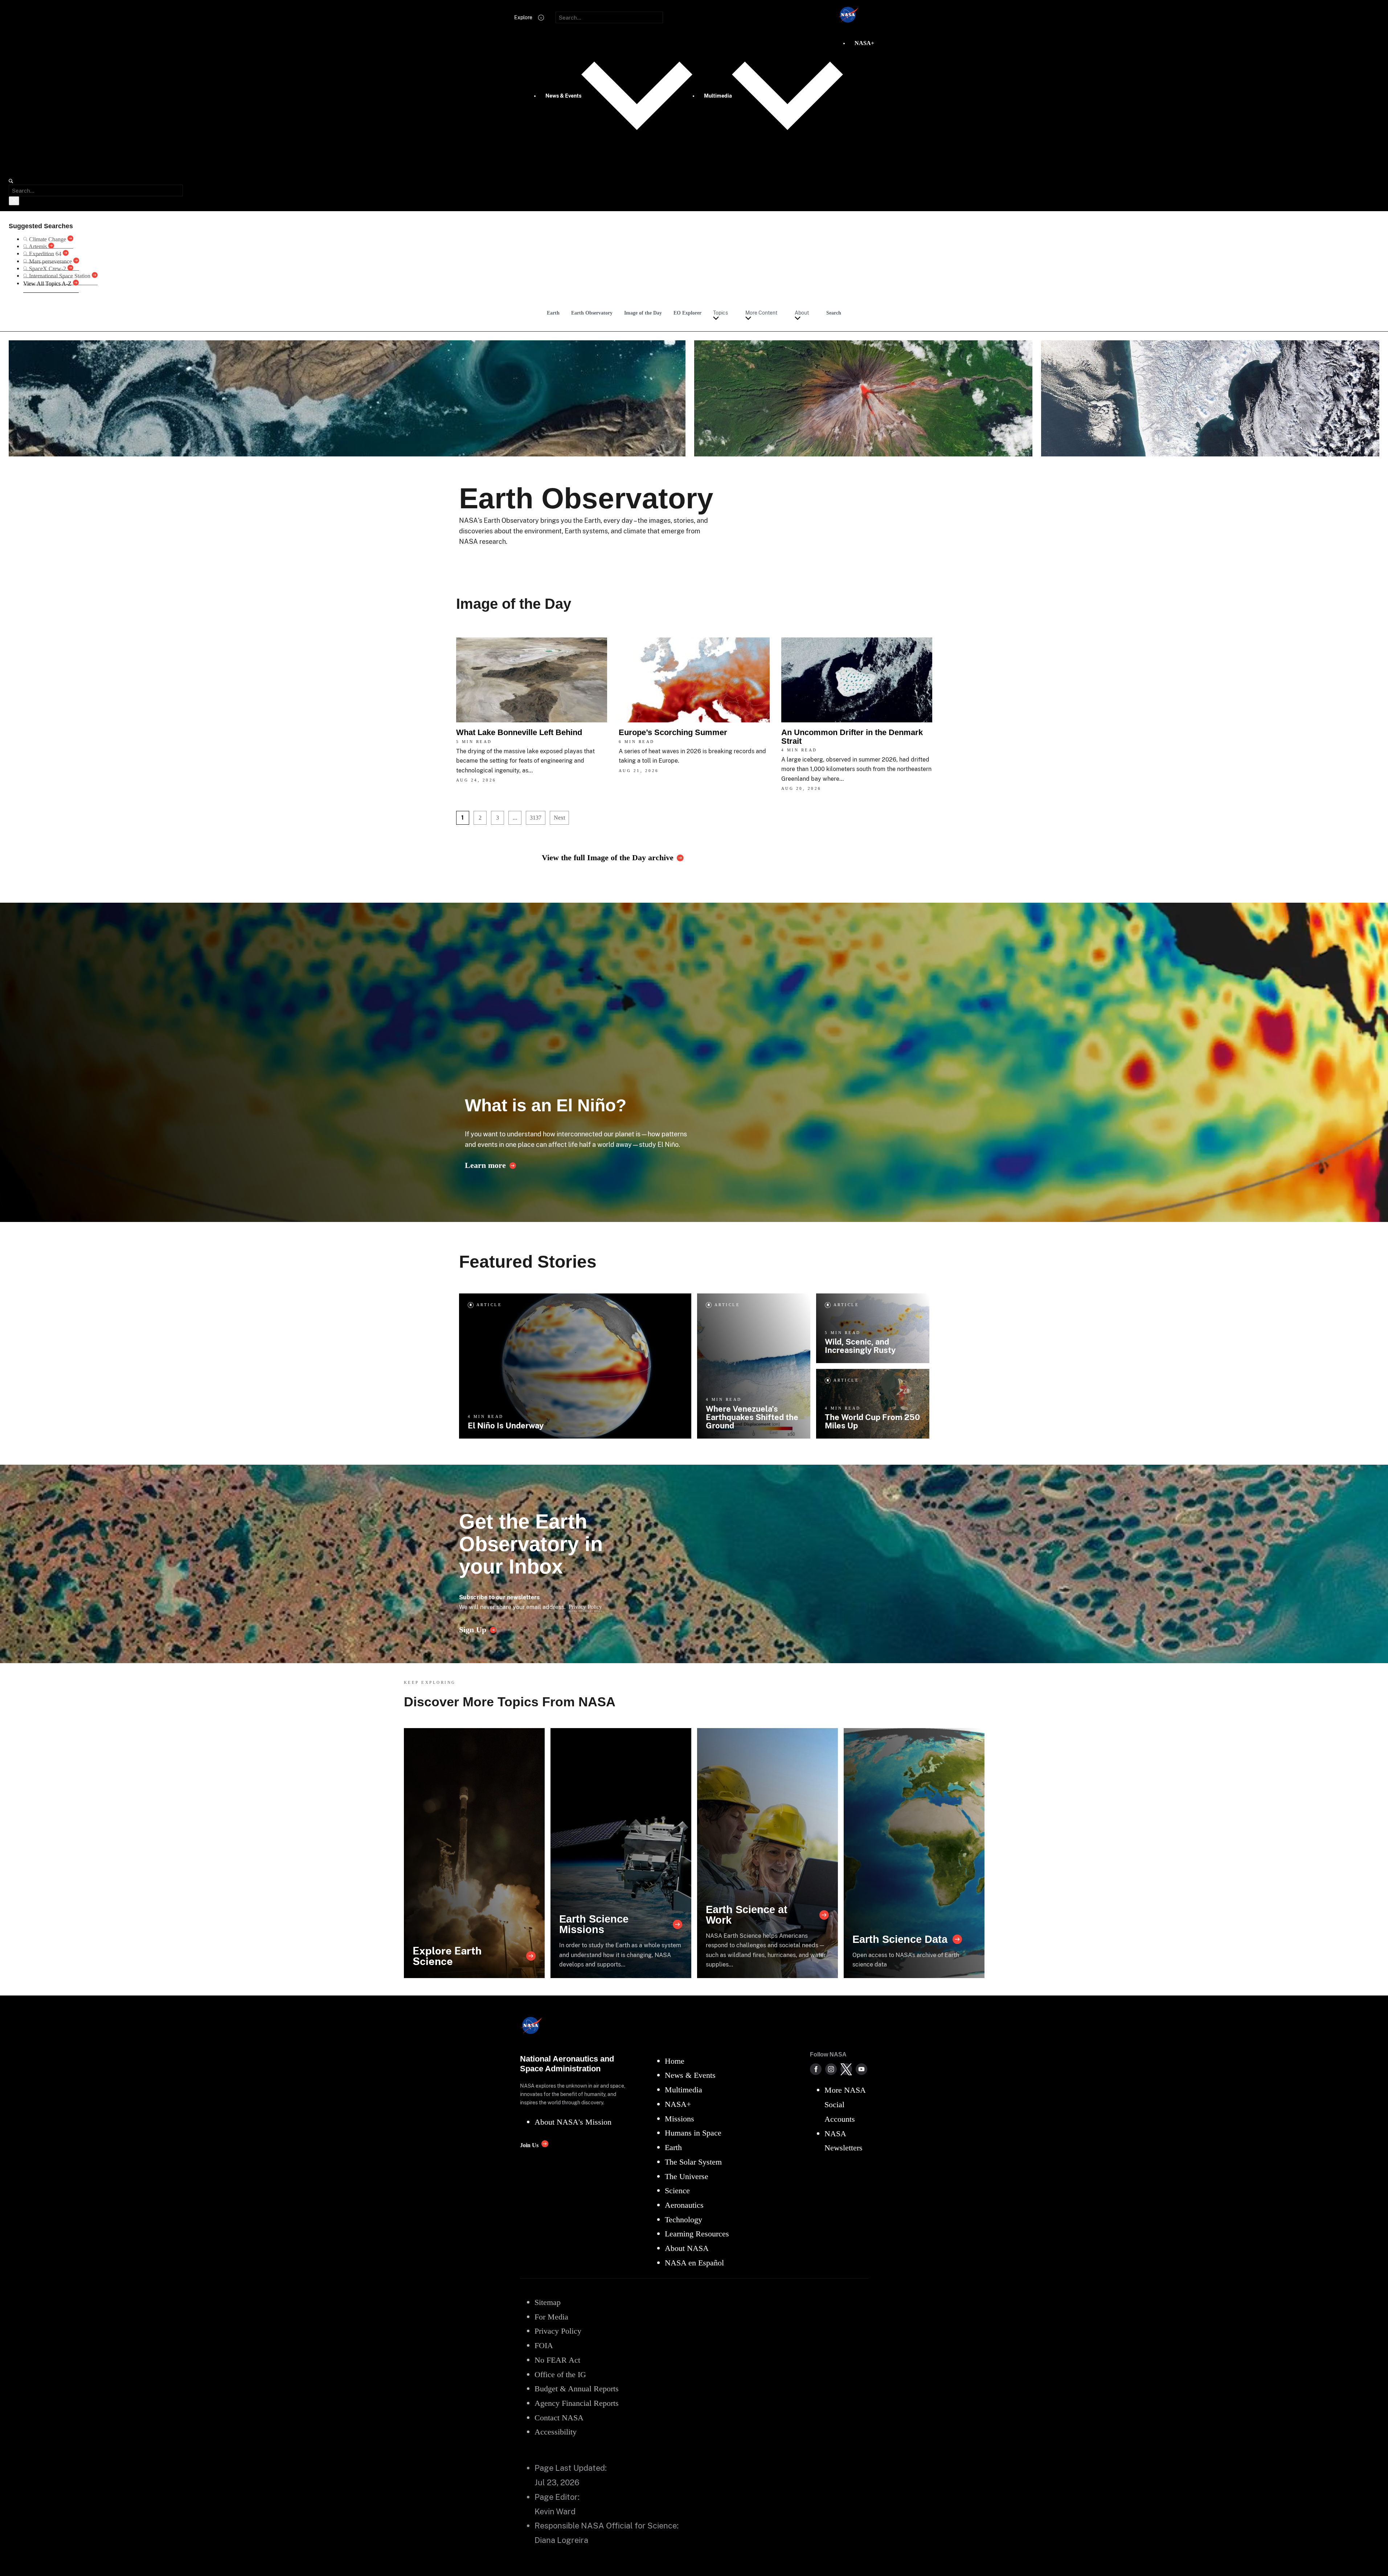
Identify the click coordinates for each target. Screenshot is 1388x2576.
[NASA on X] (846, 2069)
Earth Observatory (592, 313)
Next (559, 818)
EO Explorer (687, 313)
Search (834, 313)
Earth (553, 313)
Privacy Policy (585, 1607)
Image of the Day (643, 313)
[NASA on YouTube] (861, 2069)
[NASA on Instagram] (831, 2069)
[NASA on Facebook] (816, 2069)
